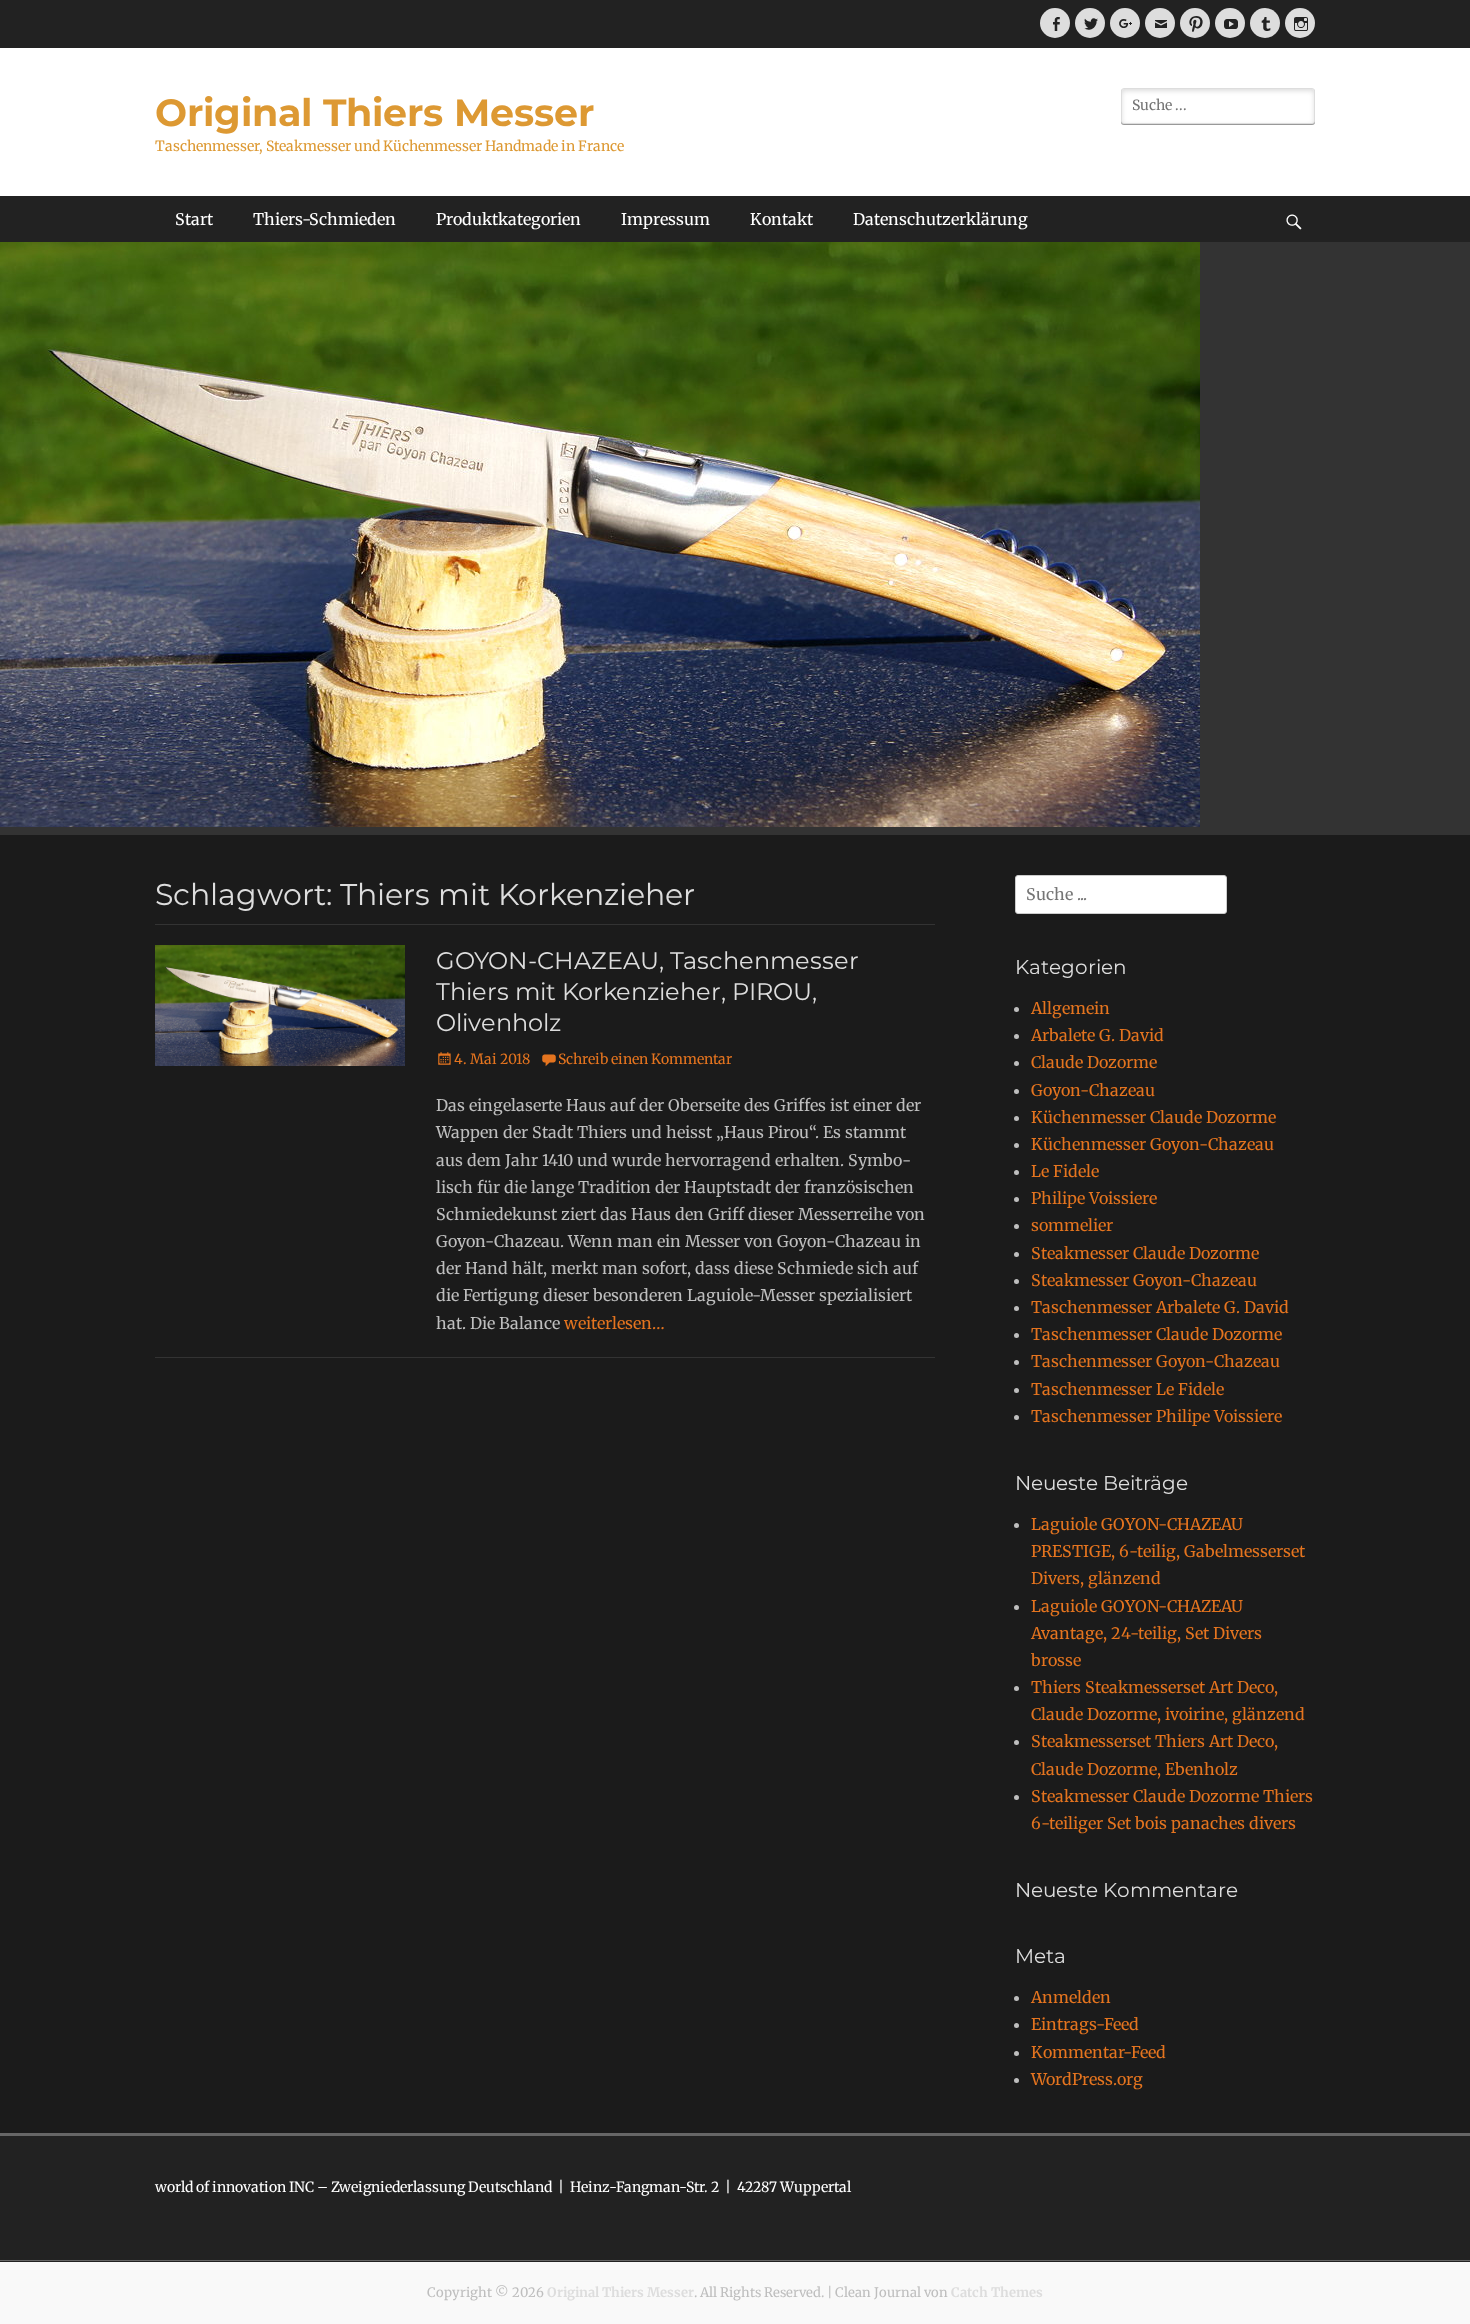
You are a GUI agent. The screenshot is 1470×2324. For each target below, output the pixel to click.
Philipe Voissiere (1094, 1198)
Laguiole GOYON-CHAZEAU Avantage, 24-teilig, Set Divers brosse (1146, 1633)
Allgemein (1070, 1008)
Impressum (665, 219)
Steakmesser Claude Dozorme (1145, 1253)
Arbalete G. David (1097, 1035)
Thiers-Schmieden (324, 219)
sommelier (1072, 1225)
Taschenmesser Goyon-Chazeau (1155, 1361)
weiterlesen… (614, 1323)
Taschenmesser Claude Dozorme (1156, 1334)
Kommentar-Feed (1098, 2052)
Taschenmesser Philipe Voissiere (1156, 1416)
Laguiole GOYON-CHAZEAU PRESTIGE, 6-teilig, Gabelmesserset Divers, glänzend (1168, 1551)
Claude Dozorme (1094, 1062)
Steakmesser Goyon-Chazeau (1144, 1280)
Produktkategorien (508, 219)
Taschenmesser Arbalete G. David (1160, 1307)
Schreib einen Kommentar (645, 1059)
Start (194, 219)
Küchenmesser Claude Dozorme (1153, 1117)
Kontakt (781, 219)
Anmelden (1071, 1997)
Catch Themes (997, 2292)
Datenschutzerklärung (940, 219)
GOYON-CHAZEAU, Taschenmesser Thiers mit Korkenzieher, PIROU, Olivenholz (647, 991)
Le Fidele (1065, 1171)
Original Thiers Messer (374, 112)
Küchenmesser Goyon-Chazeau (1152, 1144)
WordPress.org (1087, 2079)
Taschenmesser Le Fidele (1127, 1389)
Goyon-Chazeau (1093, 1090)
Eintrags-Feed (1085, 2024)
